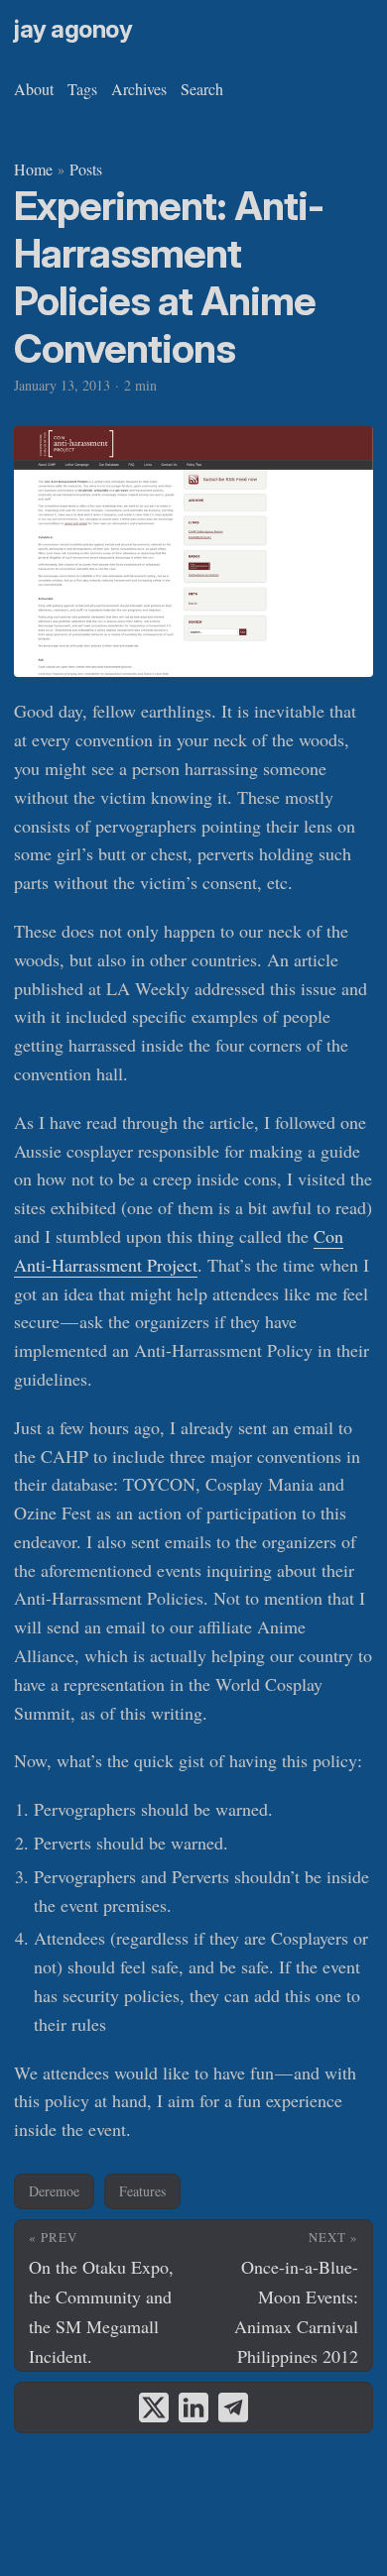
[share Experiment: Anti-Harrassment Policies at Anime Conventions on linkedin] (193, 2408)
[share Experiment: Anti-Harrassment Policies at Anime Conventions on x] (154, 2408)
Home (33, 169)
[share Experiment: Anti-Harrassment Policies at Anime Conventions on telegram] (233, 2408)
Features (142, 2191)
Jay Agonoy (73, 29)
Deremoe (54, 2191)
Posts (86, 169)
